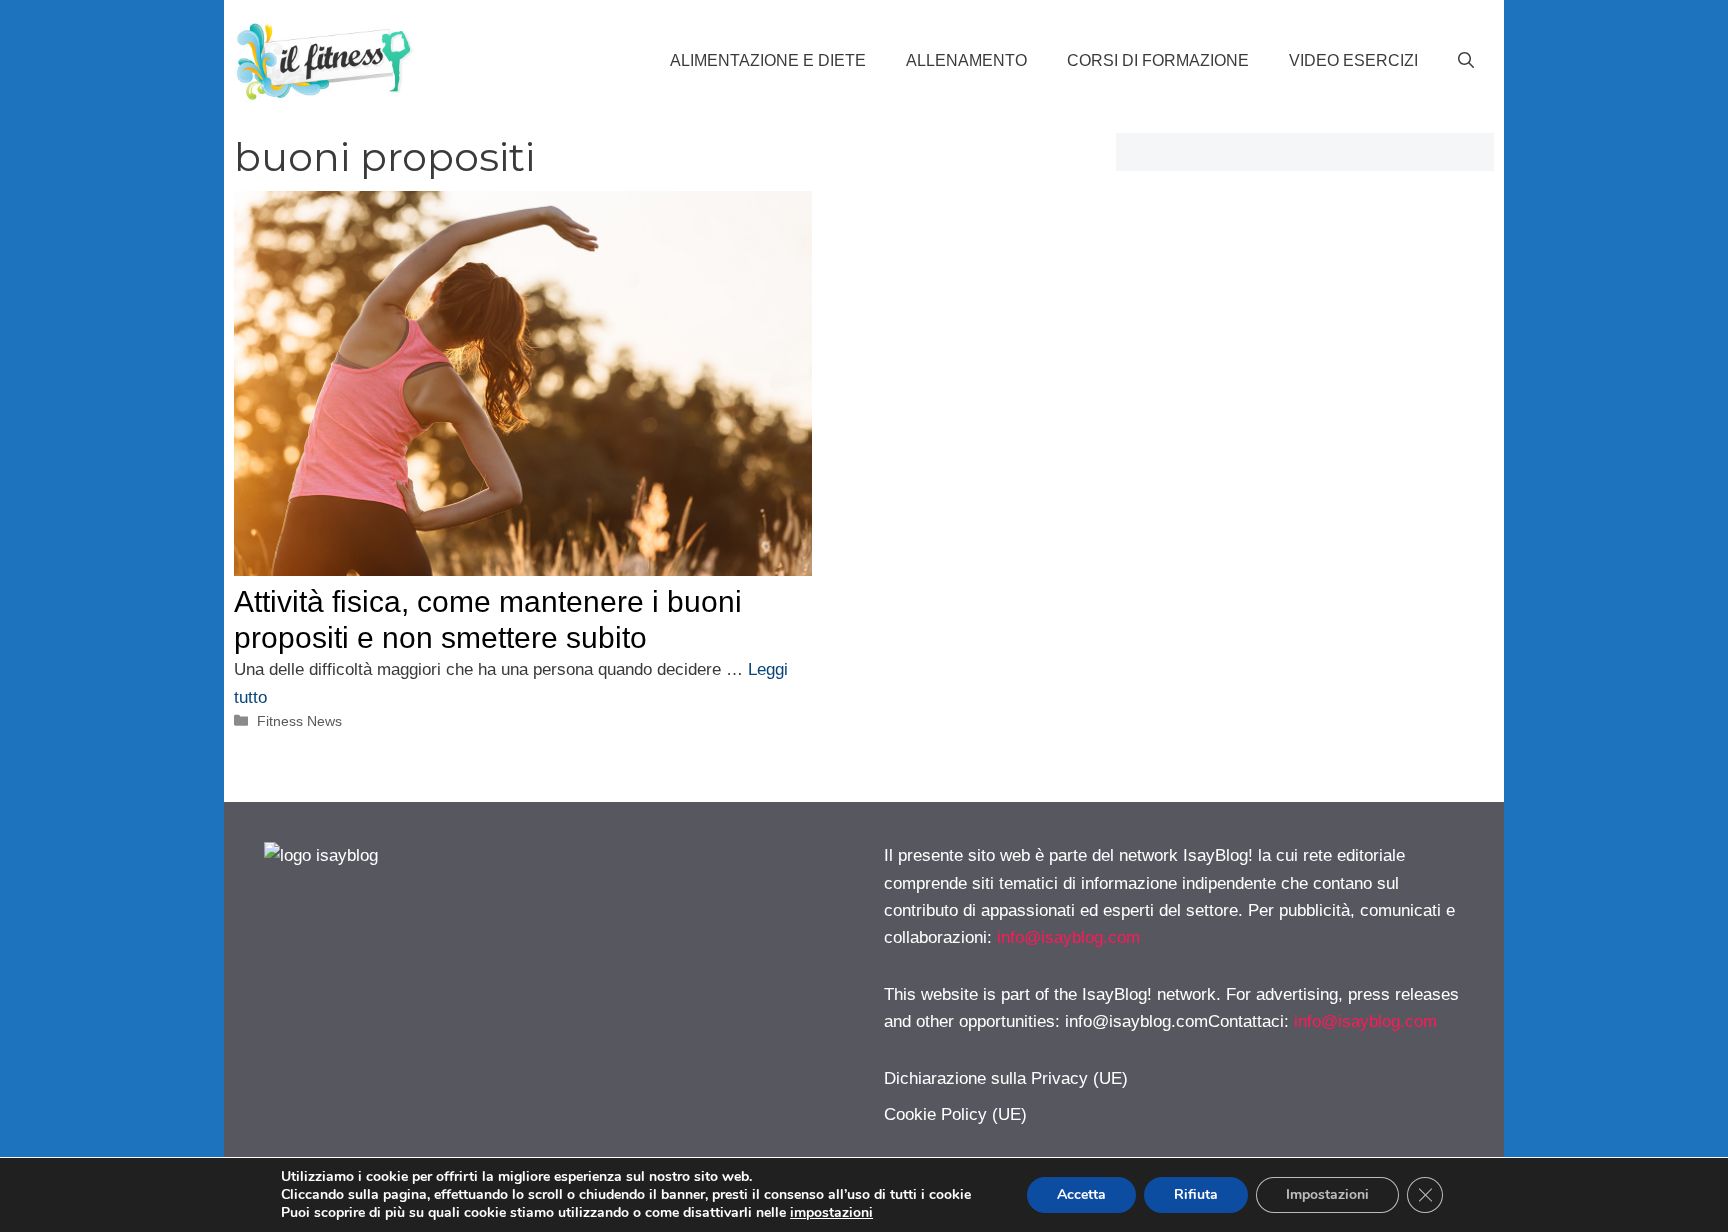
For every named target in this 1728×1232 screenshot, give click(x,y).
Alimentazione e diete (768, 60)
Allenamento (966, 60)
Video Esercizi (1353, 60)
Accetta (1081, 1194)
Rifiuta (1196, 1194)
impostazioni (831, 1213)
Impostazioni (1327, 1194)
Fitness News (299, 721)
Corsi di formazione (1158, 60)
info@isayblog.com (1068, 937)
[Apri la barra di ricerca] (1466, 61)
